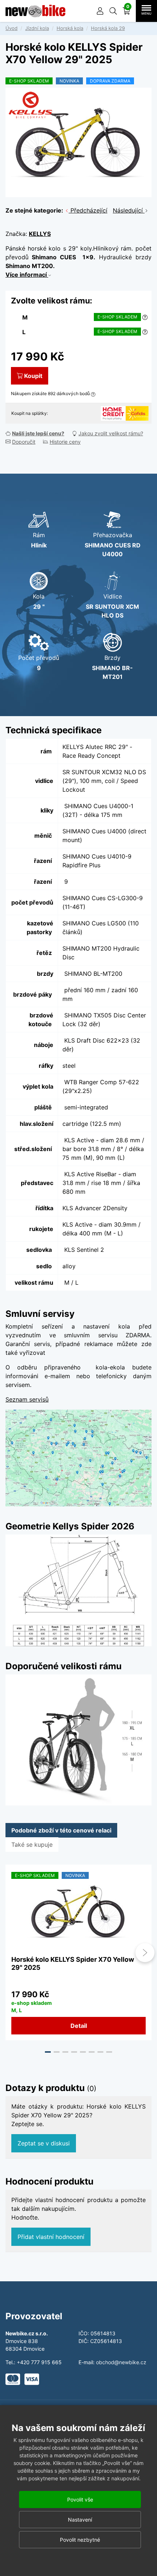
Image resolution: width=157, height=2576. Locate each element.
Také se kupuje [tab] (32, 1845)
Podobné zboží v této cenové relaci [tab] (61, 1830)
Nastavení (80, 2520)
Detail (79, 2026)
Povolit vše (80, 2499)
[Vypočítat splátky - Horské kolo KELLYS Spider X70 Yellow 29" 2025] (113, 413)
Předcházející (88, 210)
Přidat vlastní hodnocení (51, 2237)
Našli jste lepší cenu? (38, 433)
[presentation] (12, 1953)
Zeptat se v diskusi (44, 2143)
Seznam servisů (27, 1399)
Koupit (33, 376)
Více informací (27, 275)
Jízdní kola (37, 28)
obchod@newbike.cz (121, 2362)
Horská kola (70, 28)
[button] (113, 11)
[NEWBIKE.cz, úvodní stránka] (35, 11)
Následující (129, 210)
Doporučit (24, 442)
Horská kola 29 (108, 28)
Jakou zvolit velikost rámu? (111, 433)
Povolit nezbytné (80, 2540)
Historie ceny (65, 442)
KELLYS (40, 234)
